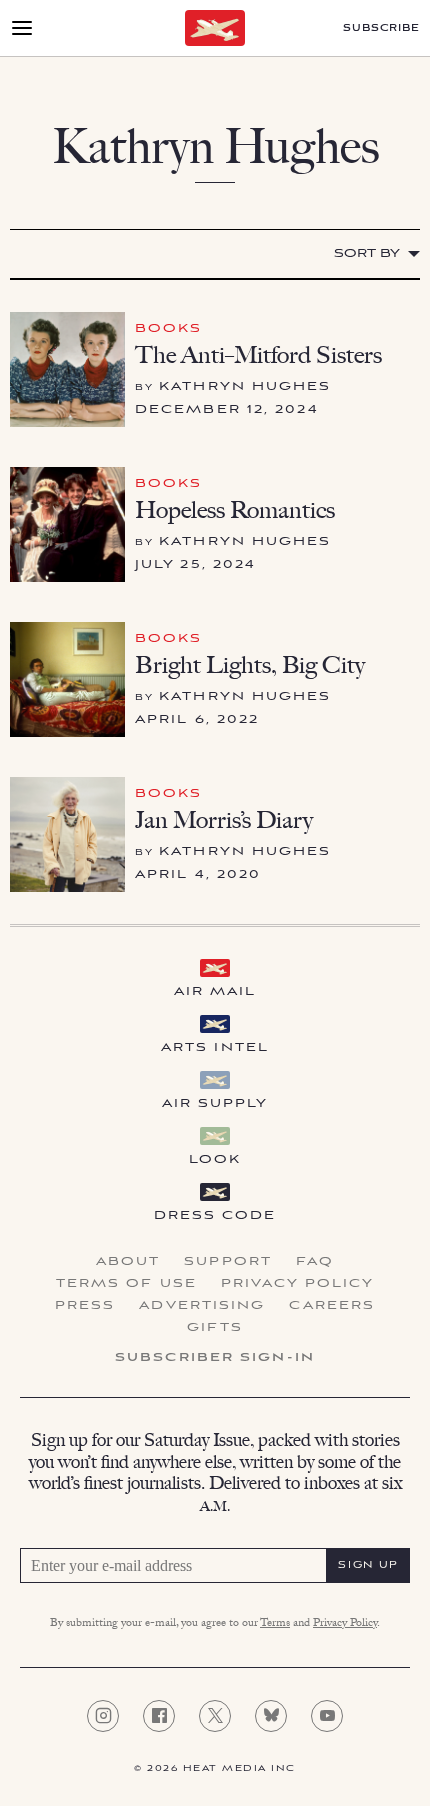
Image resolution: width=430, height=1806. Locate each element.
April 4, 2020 (198, 874)
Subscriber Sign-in (215, 1358)
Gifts (215, 1328)
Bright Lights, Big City (250, 664)
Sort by (367, 253)
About (128, 1262)
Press (85, 1306)
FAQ (315, 1262)
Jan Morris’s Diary (224, 819)
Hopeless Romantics (235, 509)
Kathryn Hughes (245, 386)
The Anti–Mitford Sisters (258, 354)
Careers (332, 1306)
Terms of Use (126, 1284)
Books (169, 328)
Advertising (202, 1306)
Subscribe (381, 28)
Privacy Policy (297, 1284)
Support (228, 1262)
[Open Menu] (22, 28)
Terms (275, 1624)
